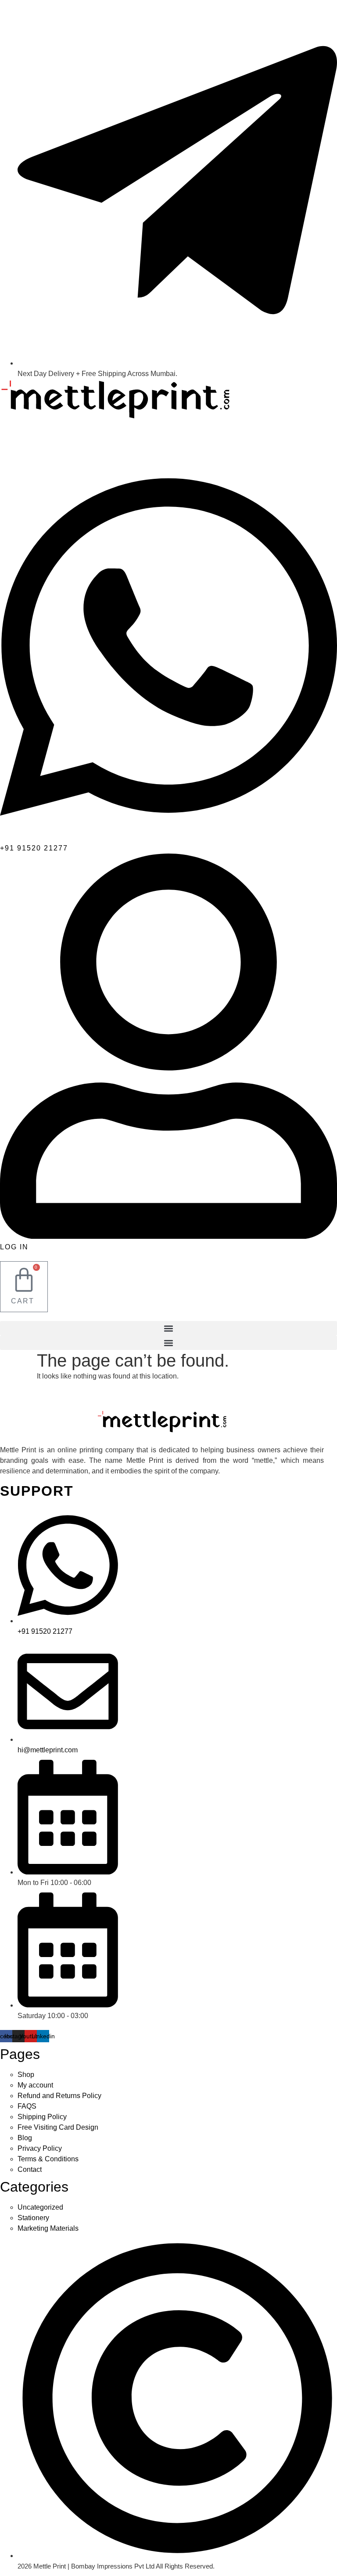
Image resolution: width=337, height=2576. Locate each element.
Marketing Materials (48, 2228)
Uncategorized (40, 2207)
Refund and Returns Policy (59, 2096)
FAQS (27, 2106)
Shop (26, 2075)
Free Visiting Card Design (58, 2127)
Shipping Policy (42, 2117)
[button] (168, 1328)
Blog (25, 2138)
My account (35, 2085)
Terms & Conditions (48, 2159)
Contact (30, 2169)
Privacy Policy (40, 2148)
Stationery (33, 2218)
